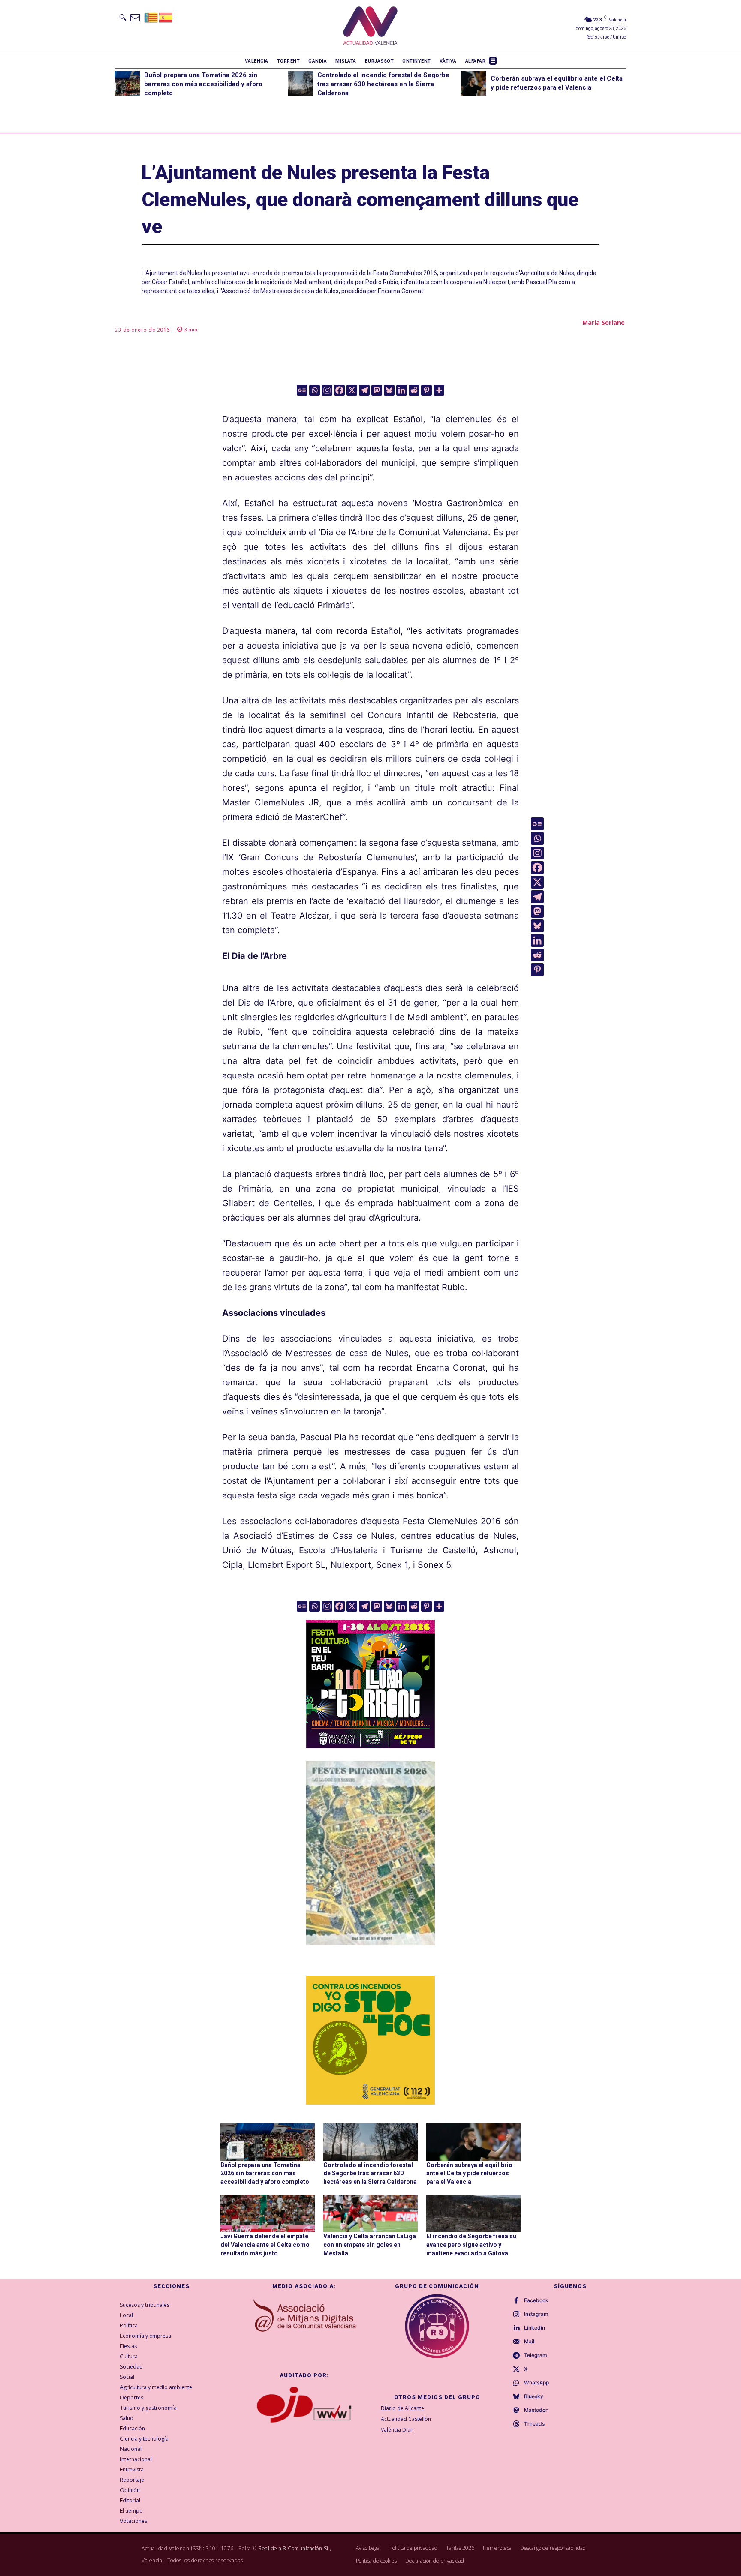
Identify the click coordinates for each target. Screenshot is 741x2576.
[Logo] (370, 27)
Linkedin (535, 2328)
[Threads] (516, 2424)
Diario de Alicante (402, 2408)
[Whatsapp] (315, 390)
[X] (352, 390)
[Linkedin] (402, 390)
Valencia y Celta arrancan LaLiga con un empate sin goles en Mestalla (370, 2244)
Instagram (536, 2314)
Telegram (536, 2355)
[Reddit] (414, 390)
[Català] (151, 17)
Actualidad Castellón (406, 2419)
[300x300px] (370, 1745)
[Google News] (302, 390)
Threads (534, 2424)
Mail (529, 2342)
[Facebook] (339, 390)
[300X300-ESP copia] (370, 2040)
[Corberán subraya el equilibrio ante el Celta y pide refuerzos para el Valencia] (474, 83)
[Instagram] (327, 390)
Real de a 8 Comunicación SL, (295, 2548)
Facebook (536, 2300)
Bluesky (534, 2396)
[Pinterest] (426, 390)
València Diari (397, 2430)
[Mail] (516, 2342)
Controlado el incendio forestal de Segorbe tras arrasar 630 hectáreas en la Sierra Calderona (383, 84)
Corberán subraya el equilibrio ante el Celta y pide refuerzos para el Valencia (469, 2173)
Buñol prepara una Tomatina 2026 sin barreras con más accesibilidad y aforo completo (203, 84)
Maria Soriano (604, 323)
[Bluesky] (389, 390)
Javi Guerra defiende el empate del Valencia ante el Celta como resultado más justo (265, 2244)
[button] (123, 17)
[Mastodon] (377, 390)
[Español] (166, 17)
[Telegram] (364, 390)
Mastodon (536, 2410)
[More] (439, 390)
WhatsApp (536, 2383)
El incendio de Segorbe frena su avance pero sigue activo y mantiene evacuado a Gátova (471, 2244)
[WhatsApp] (516, 2383)
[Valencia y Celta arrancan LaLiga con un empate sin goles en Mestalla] (370, 2213)
